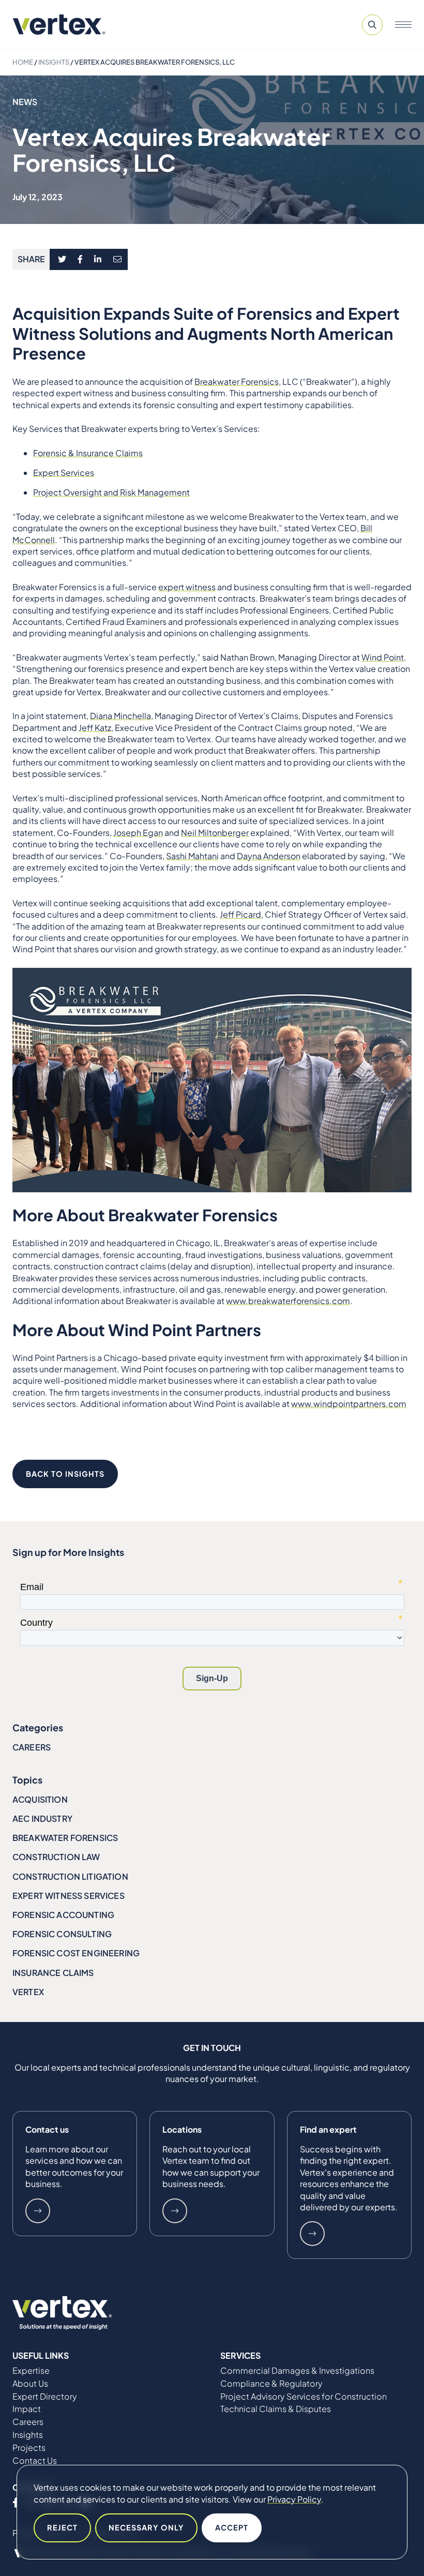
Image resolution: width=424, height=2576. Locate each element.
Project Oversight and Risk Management (111, 492)
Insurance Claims (53, 1973)
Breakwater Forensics (237, 381)
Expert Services (64, 473)
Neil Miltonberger (215, 833)
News (25, 102)
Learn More (38, 2211)
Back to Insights (65, 1474)
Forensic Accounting (63, 1915)
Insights (54, 62)
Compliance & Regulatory (271, 2384)
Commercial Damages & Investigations (297, 2371)
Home (23, 62)
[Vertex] (59, 25)
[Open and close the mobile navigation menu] (403, 25)
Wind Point (383, 657)
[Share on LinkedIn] (98, 260)
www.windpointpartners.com (349, 1404)
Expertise (31, 2371)
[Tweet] (62, 260)
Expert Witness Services (69, 1896)
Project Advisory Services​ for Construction (304, 2397)
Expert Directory (45, 2397)
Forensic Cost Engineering (76, 1953)
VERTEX (28, 1992)
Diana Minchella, (122, 716)
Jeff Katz (95, 728)
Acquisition (40, 1799)
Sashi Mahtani (192, 856)
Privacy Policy (294, 2499)
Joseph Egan (138, 833)
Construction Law (56, 1857)
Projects (29, 2448)
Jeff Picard (240, 914)
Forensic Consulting (62, 1934)
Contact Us (35, 2461)
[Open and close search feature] (372, 25)
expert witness (187, 587)
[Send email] (118, 260)
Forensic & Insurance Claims (88, 453)
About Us (30, 2384)
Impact (27, 2409)
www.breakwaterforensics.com (288, 1301)
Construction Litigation (70, 1876)
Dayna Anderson (269, 856)
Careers (32, 1747)
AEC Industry (42, 1818)
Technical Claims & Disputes (276, 2409)
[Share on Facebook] (80, 260)
